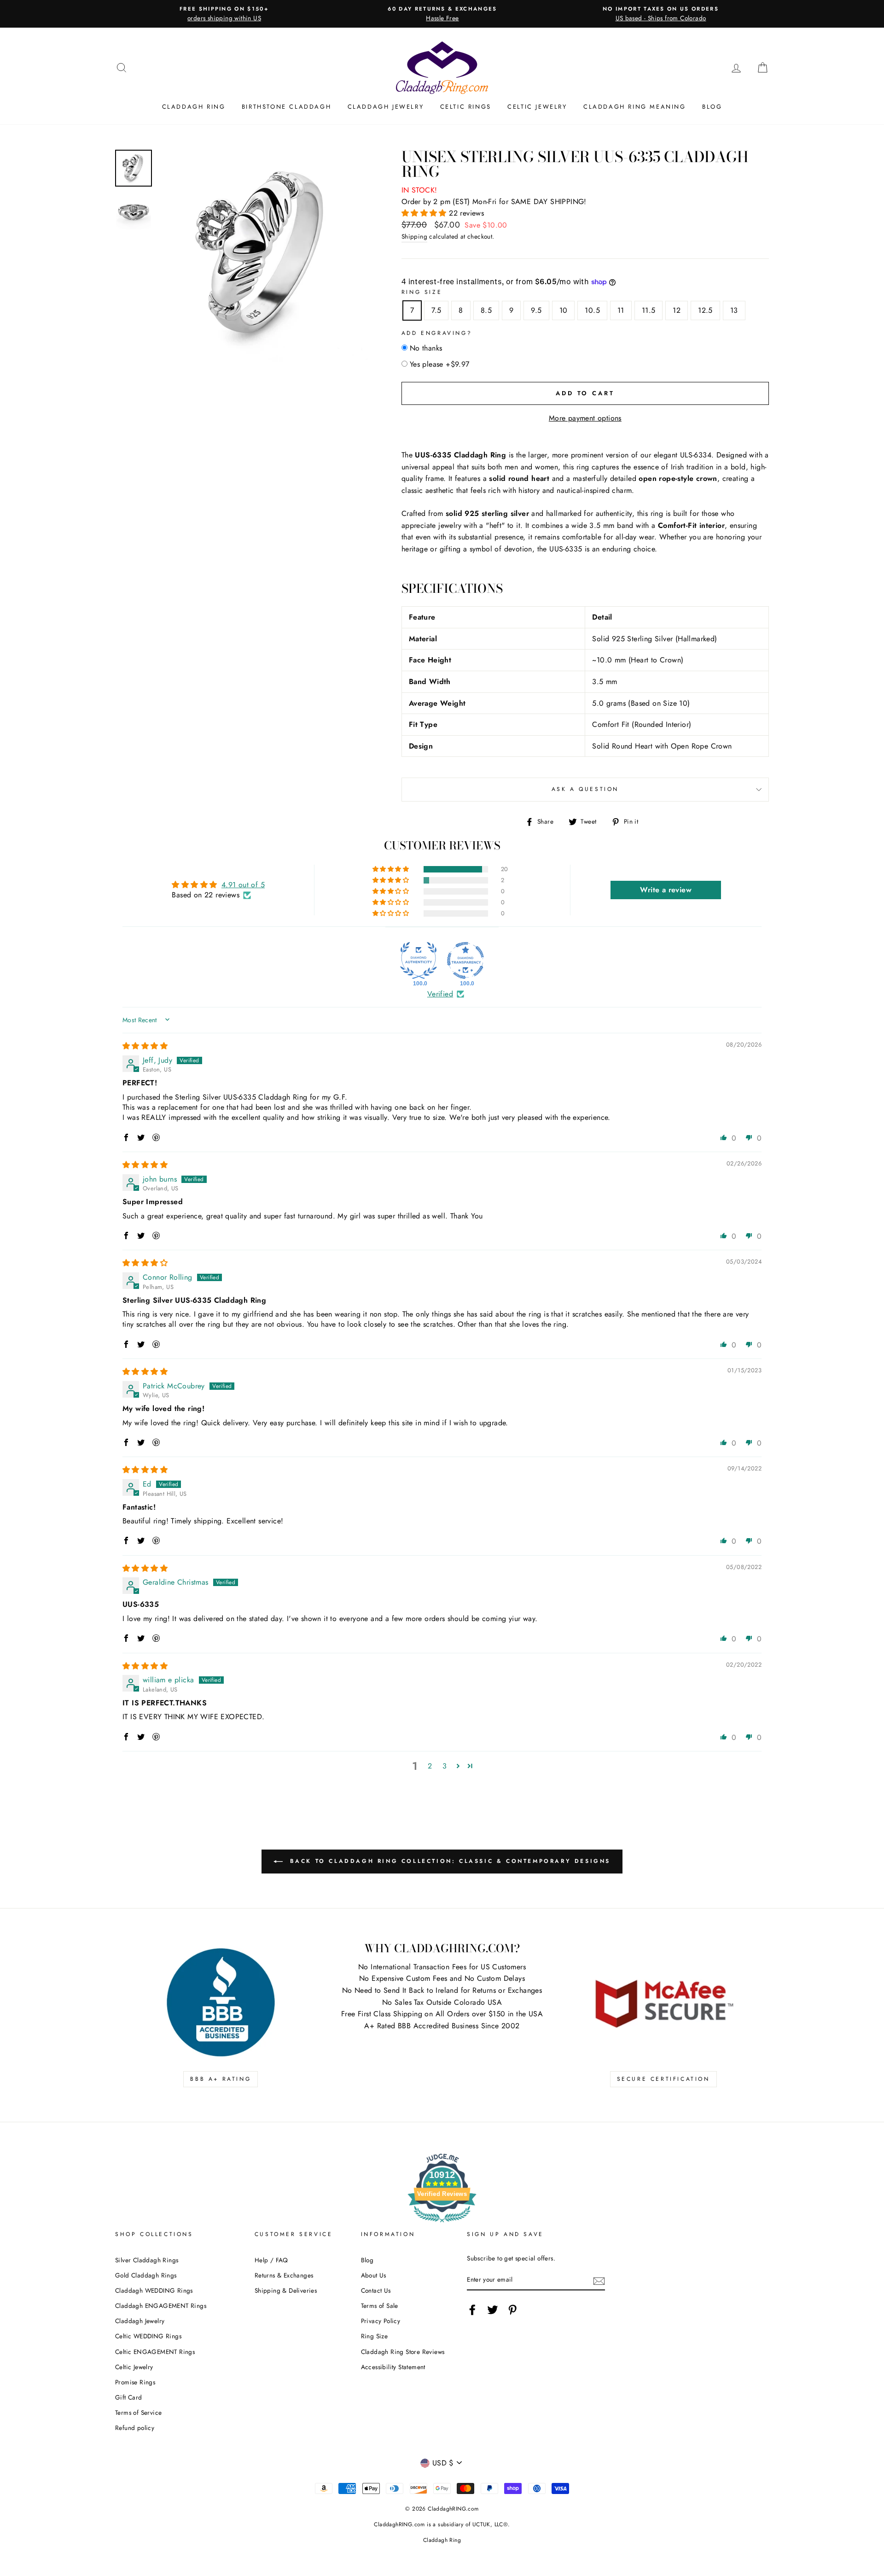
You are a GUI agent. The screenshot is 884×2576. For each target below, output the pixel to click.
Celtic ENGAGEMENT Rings (155, 2352)
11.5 (649, 310)
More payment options (585, 418)
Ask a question (585, 789)
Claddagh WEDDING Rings (154, 2290)
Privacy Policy (381, 2321)
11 (621, 310)
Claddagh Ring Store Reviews (403, 2352)
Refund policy (135, 2428)
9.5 (536, 310)
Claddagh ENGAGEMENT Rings (161, 2306)
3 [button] (445, 1766)
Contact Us (376, 2290)
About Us (374, 2275)
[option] (224, 14)
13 (734, 310)
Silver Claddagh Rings (147, 2260)
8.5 (486, 310)
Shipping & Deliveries (286, 2290)
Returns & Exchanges (284, 2275)
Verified (440, 994)
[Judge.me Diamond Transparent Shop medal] (465, 960)
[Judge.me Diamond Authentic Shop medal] (419, 960)
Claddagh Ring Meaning (635, 107)
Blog (712, 107)
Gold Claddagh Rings (146, 2275)
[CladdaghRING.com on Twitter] (493, 2310)
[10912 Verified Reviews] (442, 2224)
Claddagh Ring (194, 107)
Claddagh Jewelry (386, 107)
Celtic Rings (466, 107)
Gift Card (129, 2397)
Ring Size (422, 292)
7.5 (436, 310)
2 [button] (430, 1766)
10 (564, 310)
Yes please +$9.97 (440, 364)
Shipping (414, 236)
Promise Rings (135, 2382)
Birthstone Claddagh (286, 107)
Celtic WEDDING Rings (148, 2336)
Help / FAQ (271, 2260)
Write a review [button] (666, 890)
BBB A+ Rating (221, 2079)
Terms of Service (138, 2412)
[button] (425, 213)
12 (677, 310)
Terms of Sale (380, 2306)
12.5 (705, 310)
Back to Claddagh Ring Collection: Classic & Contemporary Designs (448, 1861)
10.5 (592, 310)
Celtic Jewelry (537, 107)
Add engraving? (437, 333)
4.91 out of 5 (243, 885)
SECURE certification (663, 2079)
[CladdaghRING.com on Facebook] (472, 2310)
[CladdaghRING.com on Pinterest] (512, 2310)
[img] (145, 1046)
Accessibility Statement (393, 2367)
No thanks (426, 348)
